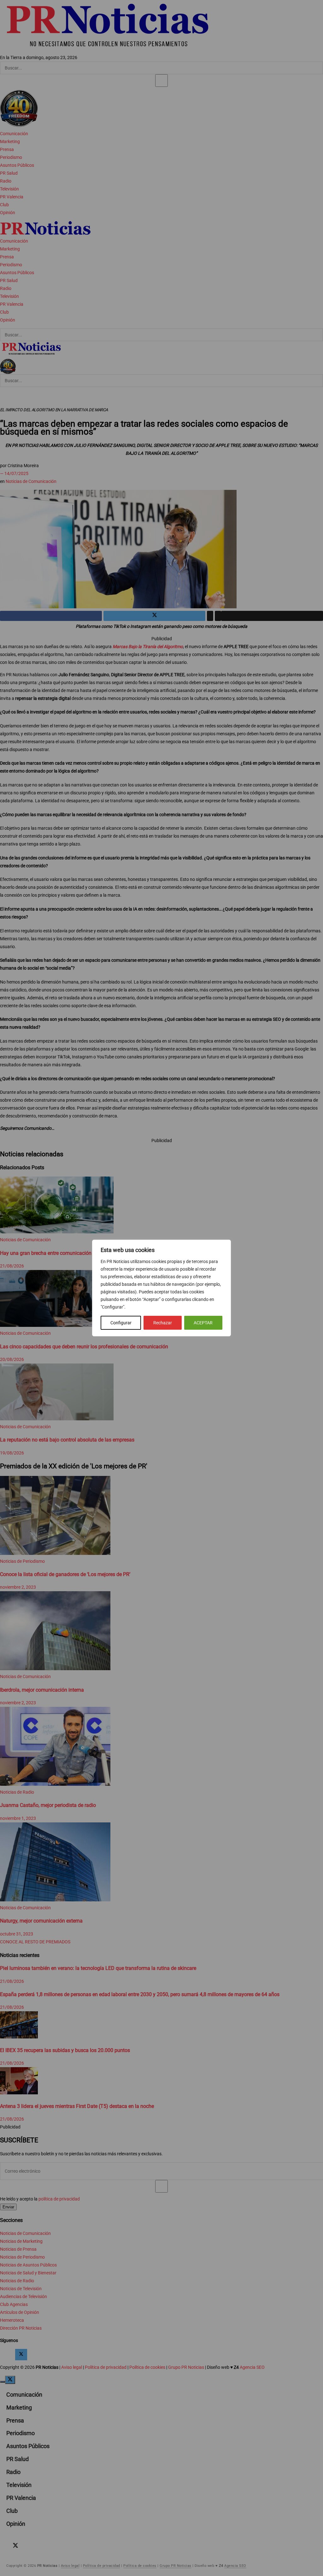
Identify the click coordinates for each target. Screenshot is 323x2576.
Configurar (121, 1323)
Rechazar (163, 1323)
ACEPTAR (203, 1323)
